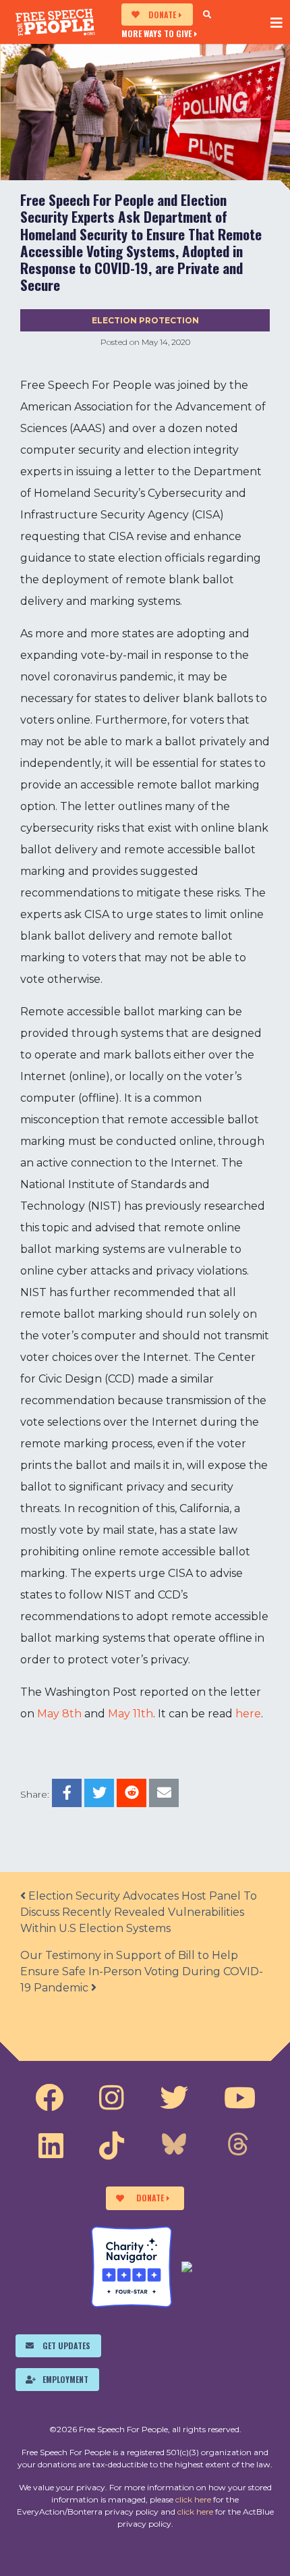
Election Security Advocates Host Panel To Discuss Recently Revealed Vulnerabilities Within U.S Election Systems (139, 1912)
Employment (65, 2379)
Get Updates (66, 2345)
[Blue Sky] (174, 2146)
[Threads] (238, 2146)
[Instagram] (112, 2098)
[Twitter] (174, 2098)
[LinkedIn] (51, 2146)
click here (193, 2499)
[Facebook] (49, 2098)
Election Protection (145, 320)
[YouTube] (240, 2098)
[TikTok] (112, 2146)
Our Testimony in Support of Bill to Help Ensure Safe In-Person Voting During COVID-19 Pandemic (142, 1971)
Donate (162, 15)
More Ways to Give (156, 33)
